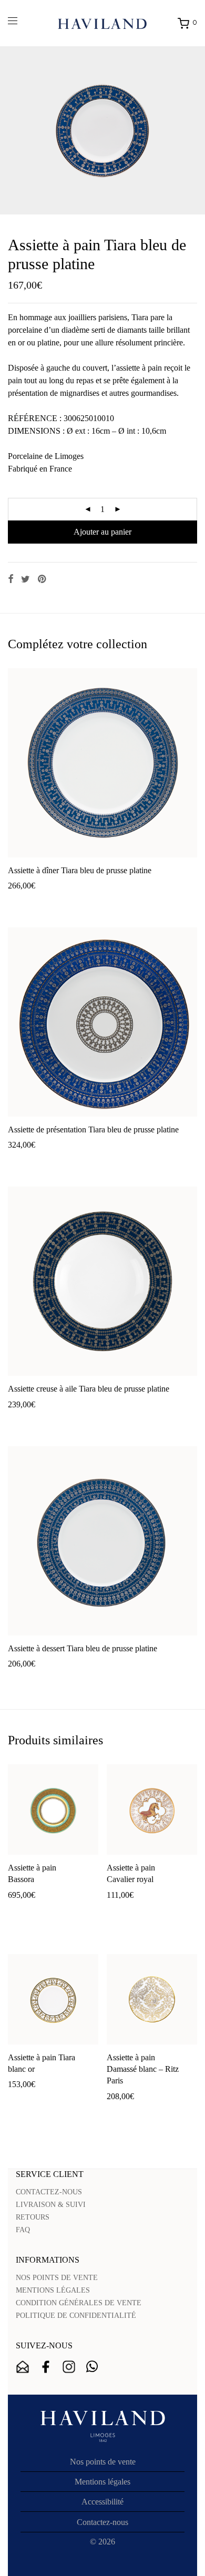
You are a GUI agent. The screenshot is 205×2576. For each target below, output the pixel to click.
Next (195, 130)
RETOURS (33, 2217)
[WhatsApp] (92, 2367)
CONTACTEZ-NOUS (49, 2192)
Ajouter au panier (102, 532)
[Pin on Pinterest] (43, 579)
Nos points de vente (103, 2462)
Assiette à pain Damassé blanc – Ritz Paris (143, 2069)
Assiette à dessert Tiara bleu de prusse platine (83, 1648)
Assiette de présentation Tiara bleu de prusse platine (93, 1129)
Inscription (23, 2367)
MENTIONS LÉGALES (53, 2290)
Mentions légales (102, 2482)
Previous (10, 130)
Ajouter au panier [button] (32, 902)
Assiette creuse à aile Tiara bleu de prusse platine (89, 1389)
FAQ (23, 2230)
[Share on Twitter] (25, 579)
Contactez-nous (102, 2522)
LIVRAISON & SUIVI (51, 2205)
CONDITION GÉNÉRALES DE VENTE (79, 2303)
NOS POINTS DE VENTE (57, 2278)
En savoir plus (89, 902)
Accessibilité (102, 2502)
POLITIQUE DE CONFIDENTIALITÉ (76, 2316)
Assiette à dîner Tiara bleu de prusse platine (80, 870)
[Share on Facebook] (11, 579)
